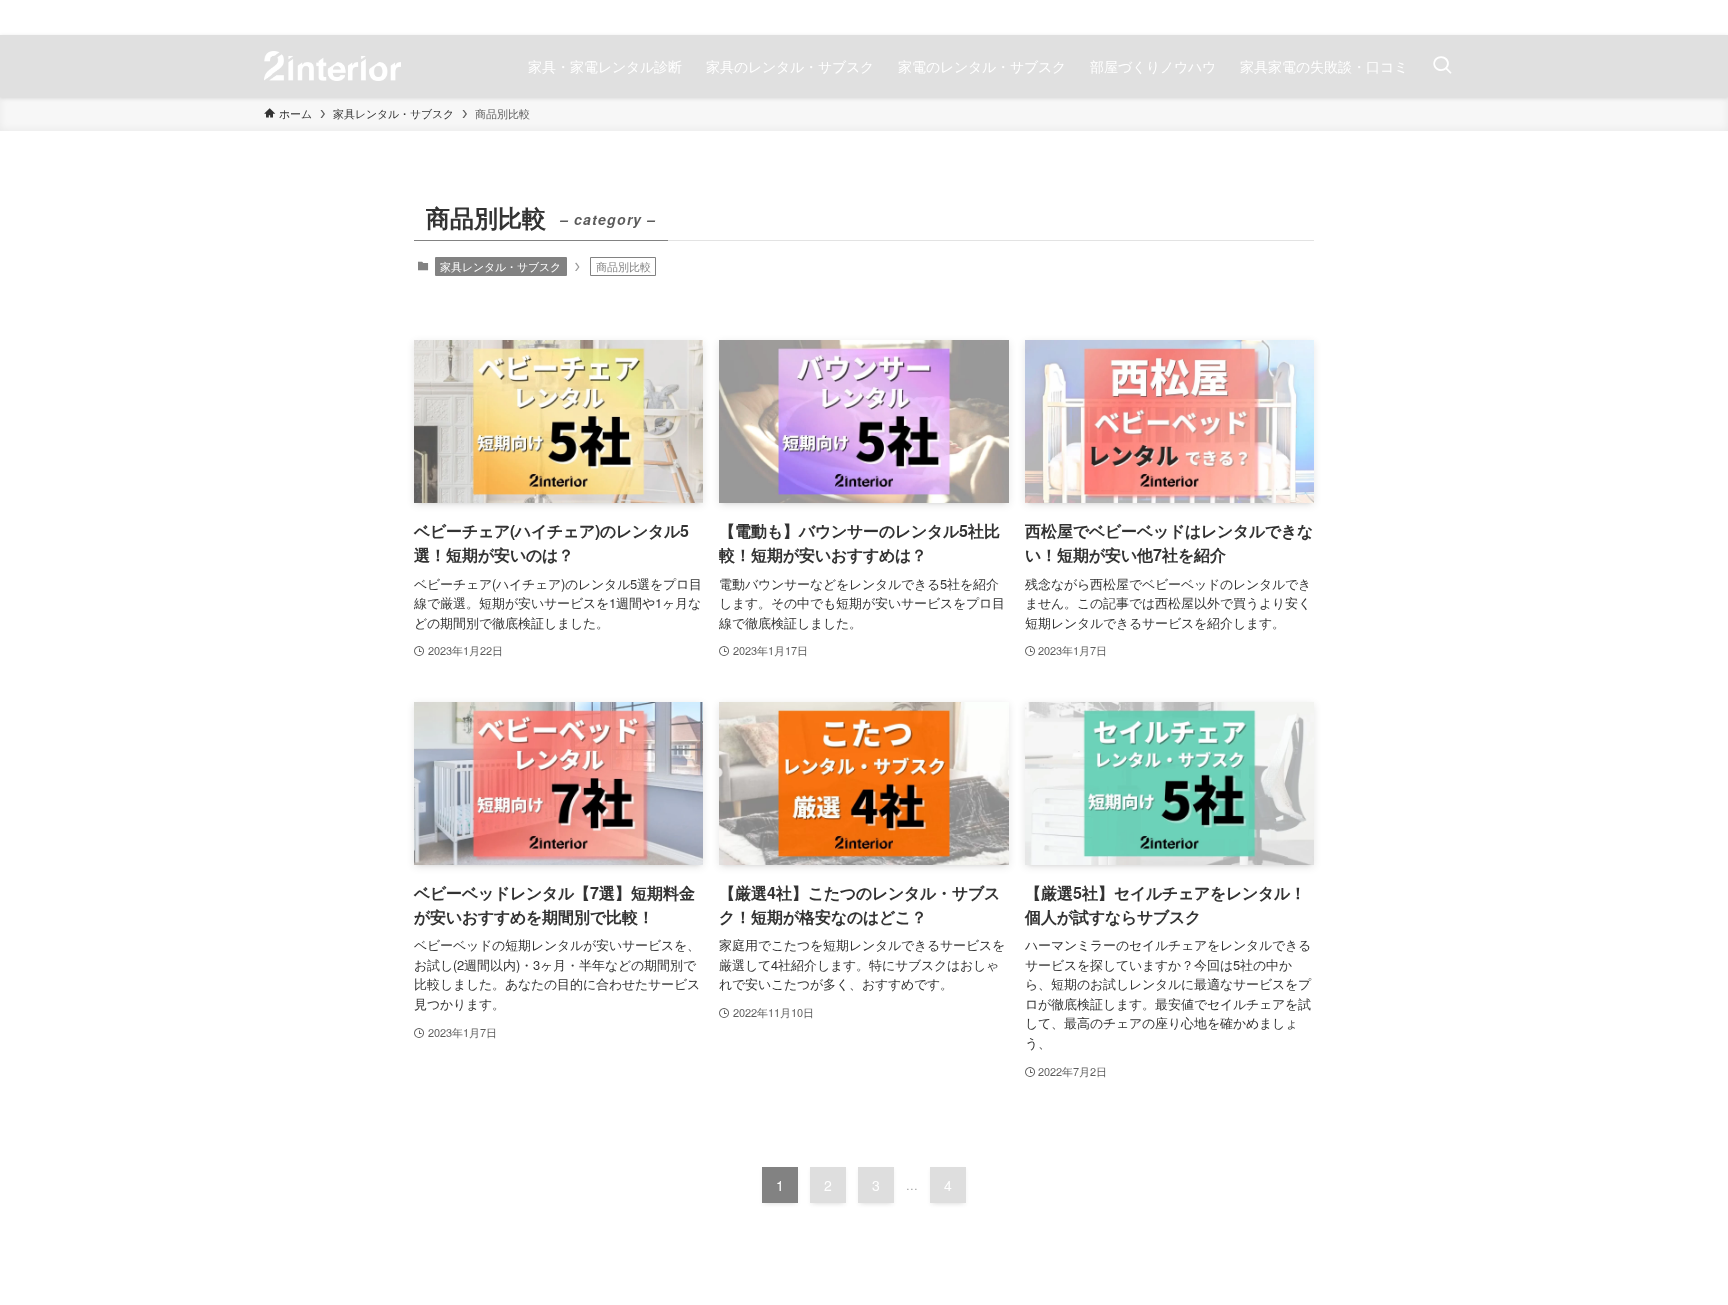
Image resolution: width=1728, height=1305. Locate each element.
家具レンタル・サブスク (500, 266)
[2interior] (332, 66)
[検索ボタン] (1442, 66)
